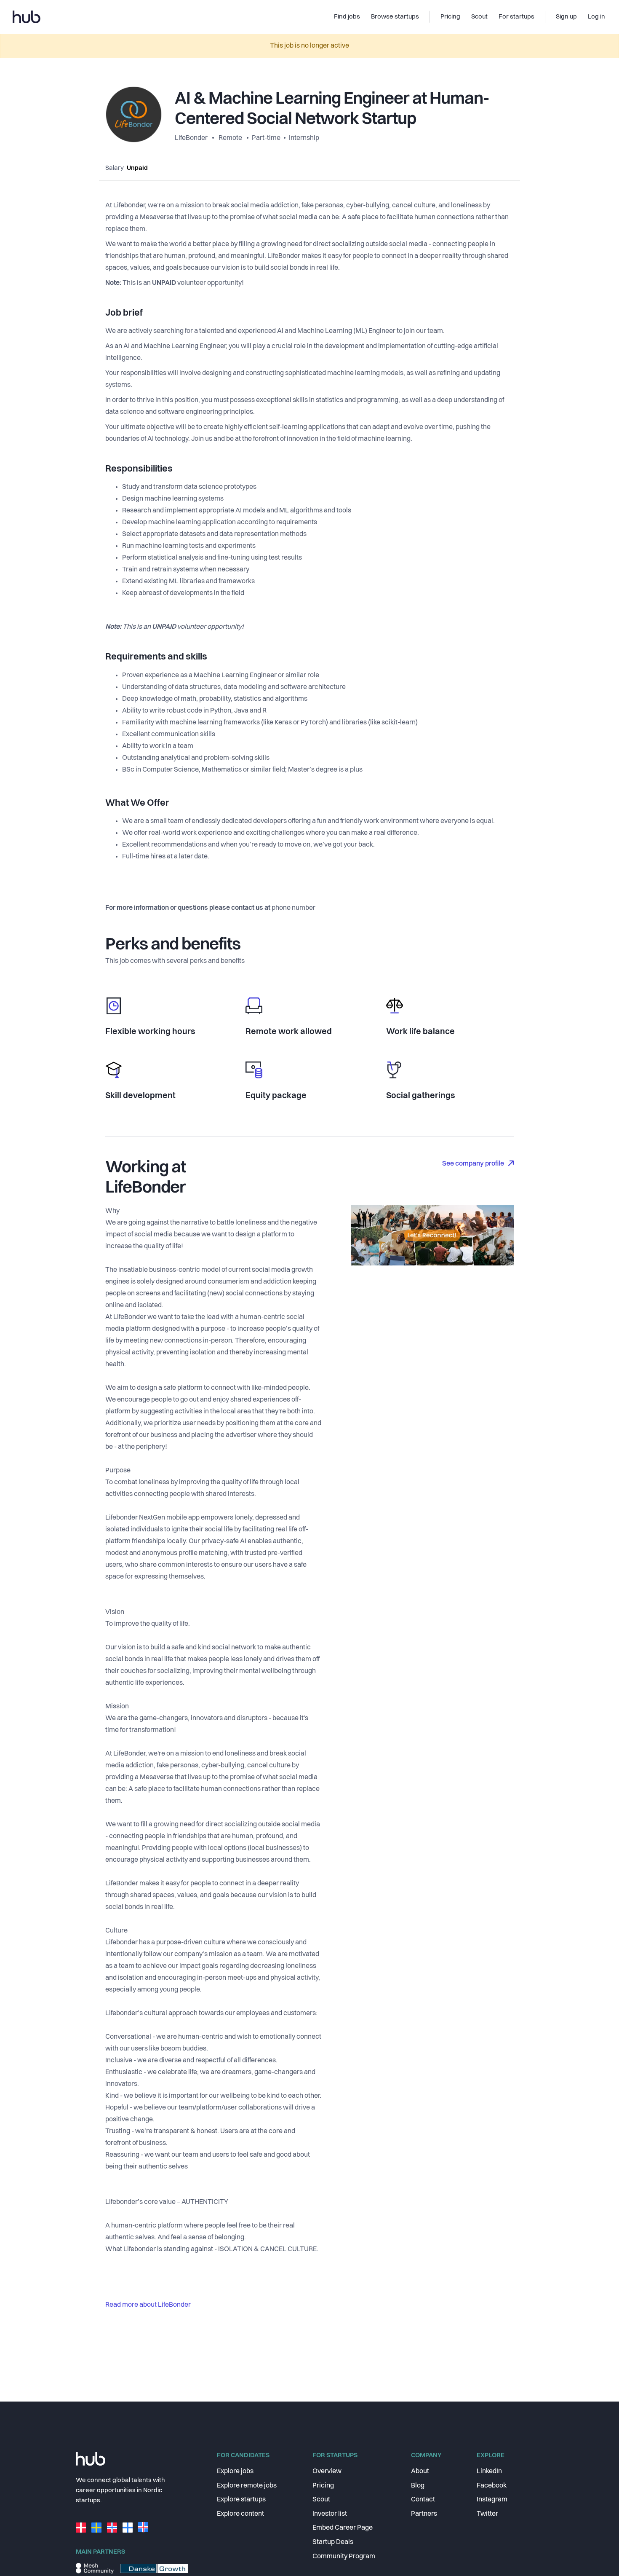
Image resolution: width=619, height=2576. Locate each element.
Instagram (492, 2500)
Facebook (492, 2486)
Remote (230, 138)
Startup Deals (333, 2542)
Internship (304, 138)
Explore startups (241, 2500)
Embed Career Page (343, 2528)
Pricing (323, 2486)
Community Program (344, 2557)
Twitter (487, 2514)
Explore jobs (235, 2471)
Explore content (240, 2514)
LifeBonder (192, 138)
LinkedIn (489, 2471)
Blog (418, 2486)
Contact (423, 2500)
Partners (424, 2514)
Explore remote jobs (247, 2486)
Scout (321, 2500)
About (420, 2471)
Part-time (266, 138)
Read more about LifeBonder (148, 2305)
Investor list (330, 2514)
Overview (327, 2471)
